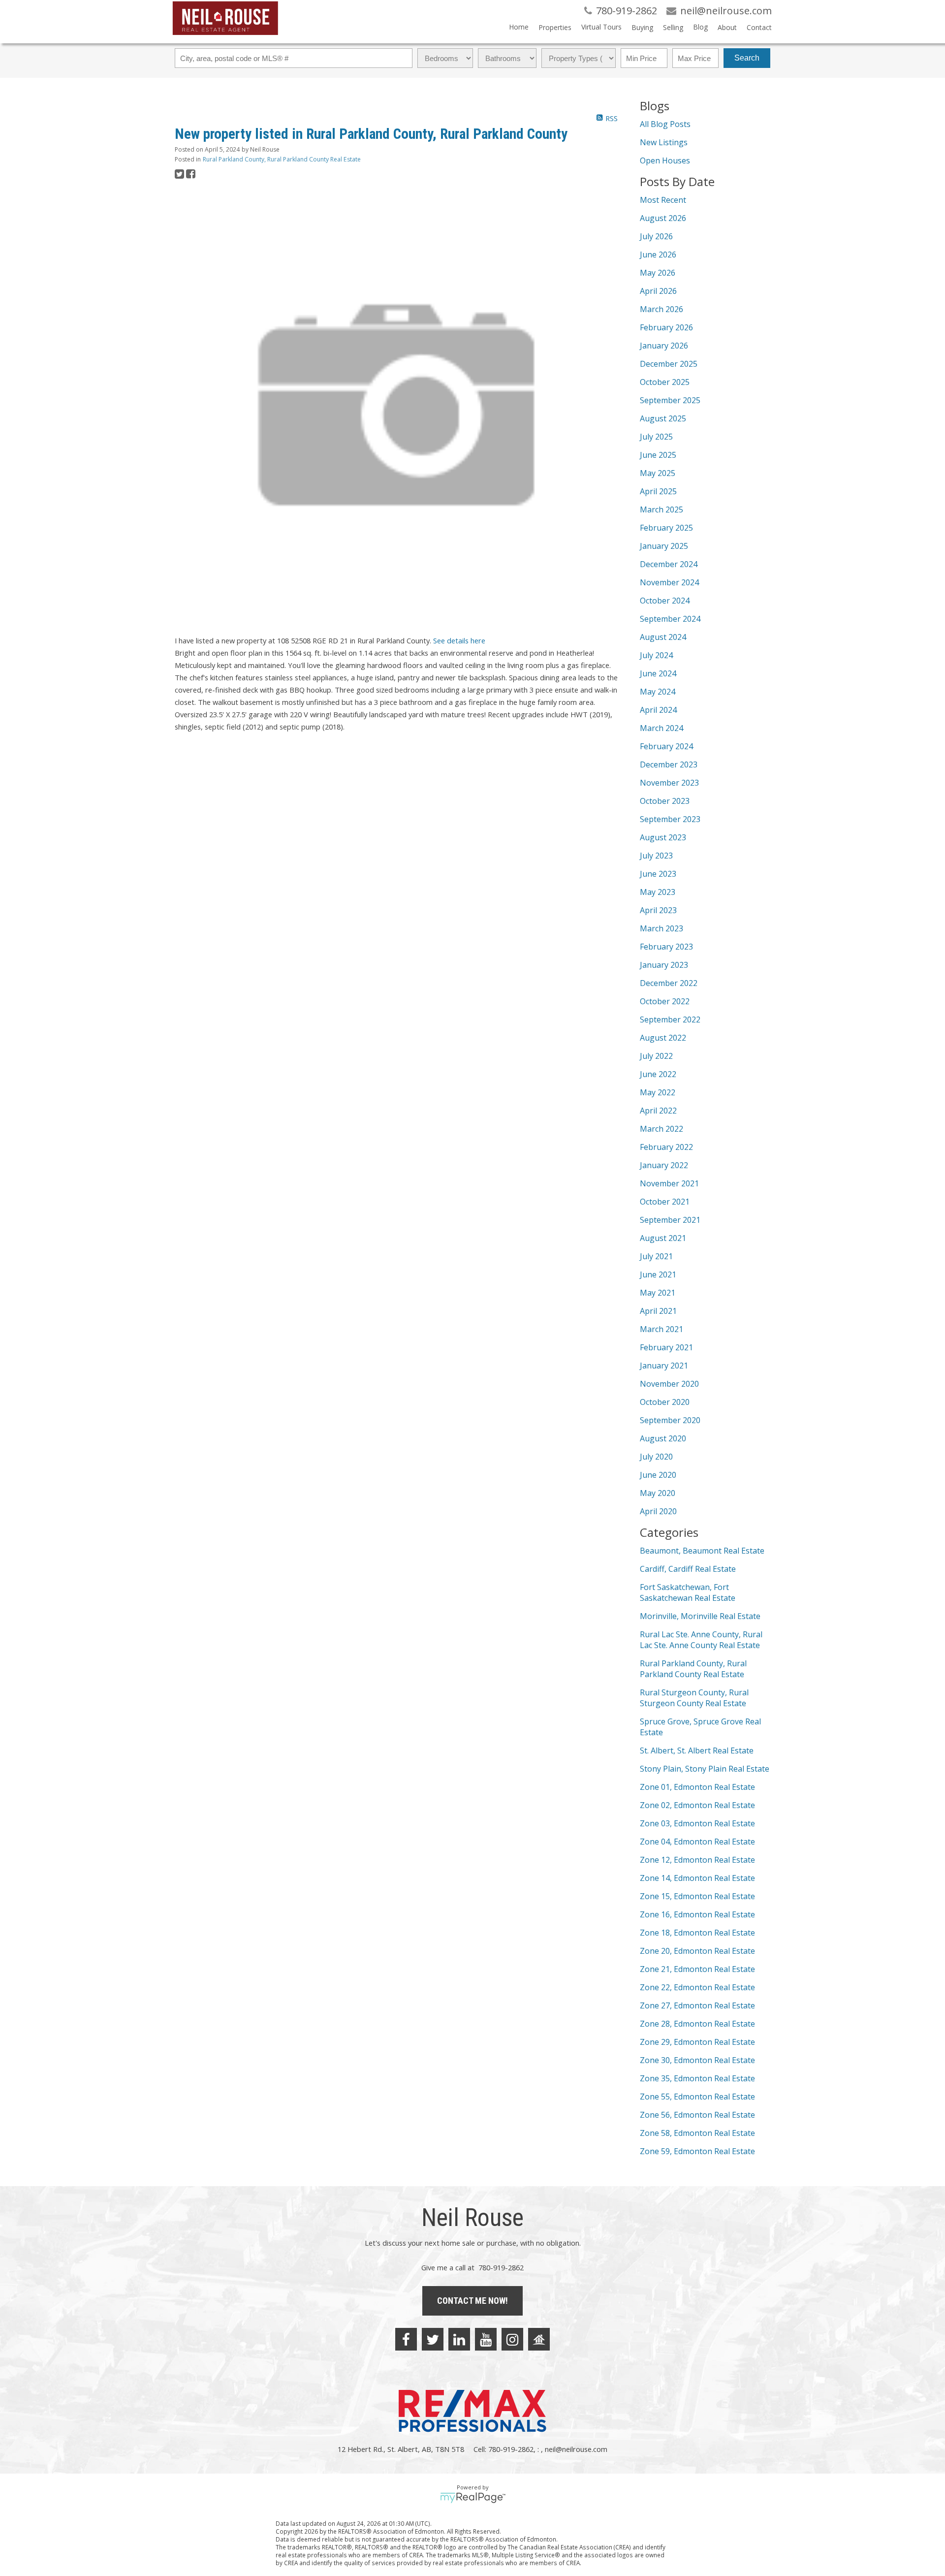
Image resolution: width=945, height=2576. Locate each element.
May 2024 (658, 692)
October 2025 (665, 382)
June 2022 (658, 1074)
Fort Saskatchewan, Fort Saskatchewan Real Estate (688, 1592)
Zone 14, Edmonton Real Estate (697, 1878)
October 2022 (665, 1001)
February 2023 (666, 947)
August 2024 (663, 637)
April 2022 (658, 1111)
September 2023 (670, 819)
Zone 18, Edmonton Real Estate (697, 1933)
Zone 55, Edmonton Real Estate (697, 2097)
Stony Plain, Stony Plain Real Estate (705, 1769)
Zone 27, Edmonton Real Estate (697, 2005)
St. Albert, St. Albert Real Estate (697, 1750)
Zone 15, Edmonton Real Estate (697, 1896)
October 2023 (665, 801)
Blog (700, 27)
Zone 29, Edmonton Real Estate (697, 2042)
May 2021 (658, 1293)
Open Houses (665, 160)
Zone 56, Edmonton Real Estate (697, 2115)
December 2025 (669, 364)
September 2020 (670, 1420)
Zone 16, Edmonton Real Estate (697, 1914)
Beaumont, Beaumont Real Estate (702, 1551)
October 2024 (665, 601)
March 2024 (661, 728)
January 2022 (664, 1165)
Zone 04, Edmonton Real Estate (697, 1842)
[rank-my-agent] (539, 2339)
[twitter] (433, 2339)
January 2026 (664, 346)
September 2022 (670, 1019)
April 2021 (658, 1311)
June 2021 (658, 1274)
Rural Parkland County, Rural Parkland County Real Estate (282, 159)
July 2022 (656, 1056)
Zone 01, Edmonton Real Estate (697, 1787)
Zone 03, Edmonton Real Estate (697, 1823)
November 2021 (669, 1183)
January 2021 (664, 1366)
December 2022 (669, 983)
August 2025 (663, 418)
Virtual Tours (601, 27)
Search (747, 58)
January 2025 (664, 546)
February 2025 (666, 528)
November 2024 (669, 582)
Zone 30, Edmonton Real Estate (697, 2060)
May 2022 (658, 1092)
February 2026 (666, 327)
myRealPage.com (473, 2498)
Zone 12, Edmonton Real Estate (697, 1860)
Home (519, 27)
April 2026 (658, 291)
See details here (459, 640)
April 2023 (658, 910)
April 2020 (658, 1511)
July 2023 (656, 856)
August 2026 (663, 218)
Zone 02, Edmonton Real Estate (697, 1805)
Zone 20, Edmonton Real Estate (697, 1951)
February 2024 (666, 746)
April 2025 (658, 491)
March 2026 (661, 309)
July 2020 (656, 1457)
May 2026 (658, 273)
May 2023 (658, 892)
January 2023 (664, 965)
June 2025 (658, 455)
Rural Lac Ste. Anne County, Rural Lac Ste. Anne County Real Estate (701, 1640)
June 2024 (658, 673)
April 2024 (658, 710)
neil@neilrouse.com (576, 2449)
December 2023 (669, 764)
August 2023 (663, 837)
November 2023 (669, 783)
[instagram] (512, 2339)
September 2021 (670, 1220)
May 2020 (658, 1493)
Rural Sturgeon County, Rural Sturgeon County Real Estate (694, 1698)
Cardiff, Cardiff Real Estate (688, 1569)
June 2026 (658, 254)
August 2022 (663, 1038)
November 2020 (669, 1384)
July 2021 (656, 1256)
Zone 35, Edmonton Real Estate (697, 2078)
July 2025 (656, 437)
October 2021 (665, 1202)
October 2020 (665, 1402)
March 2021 (661, 1329)
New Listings (664, 142)
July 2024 (656, 655)
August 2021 (663, 1238)
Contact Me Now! (472, 2301)
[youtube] (486, 2339)
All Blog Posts (665, 124)
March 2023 (661, 928)
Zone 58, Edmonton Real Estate (697, 2133)
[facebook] (406, 2339)
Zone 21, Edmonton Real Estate (697, 1969)
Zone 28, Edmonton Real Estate (697, 2024)
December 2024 (669, 564)
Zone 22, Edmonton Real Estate (697, 1987)
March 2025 (661, 509)
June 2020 (658, 1475)
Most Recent (663, 200)
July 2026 (656, 236)
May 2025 (658, 473)
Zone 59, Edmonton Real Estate (697, 2151)
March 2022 (661, 1129)
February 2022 (666, 1147)
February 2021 (666, 1347)
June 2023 (658, 874)
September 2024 (670, 619)
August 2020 (663, 1438)
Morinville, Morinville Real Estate (700, 1616)
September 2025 (670, 400)
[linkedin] (459, 2339)
